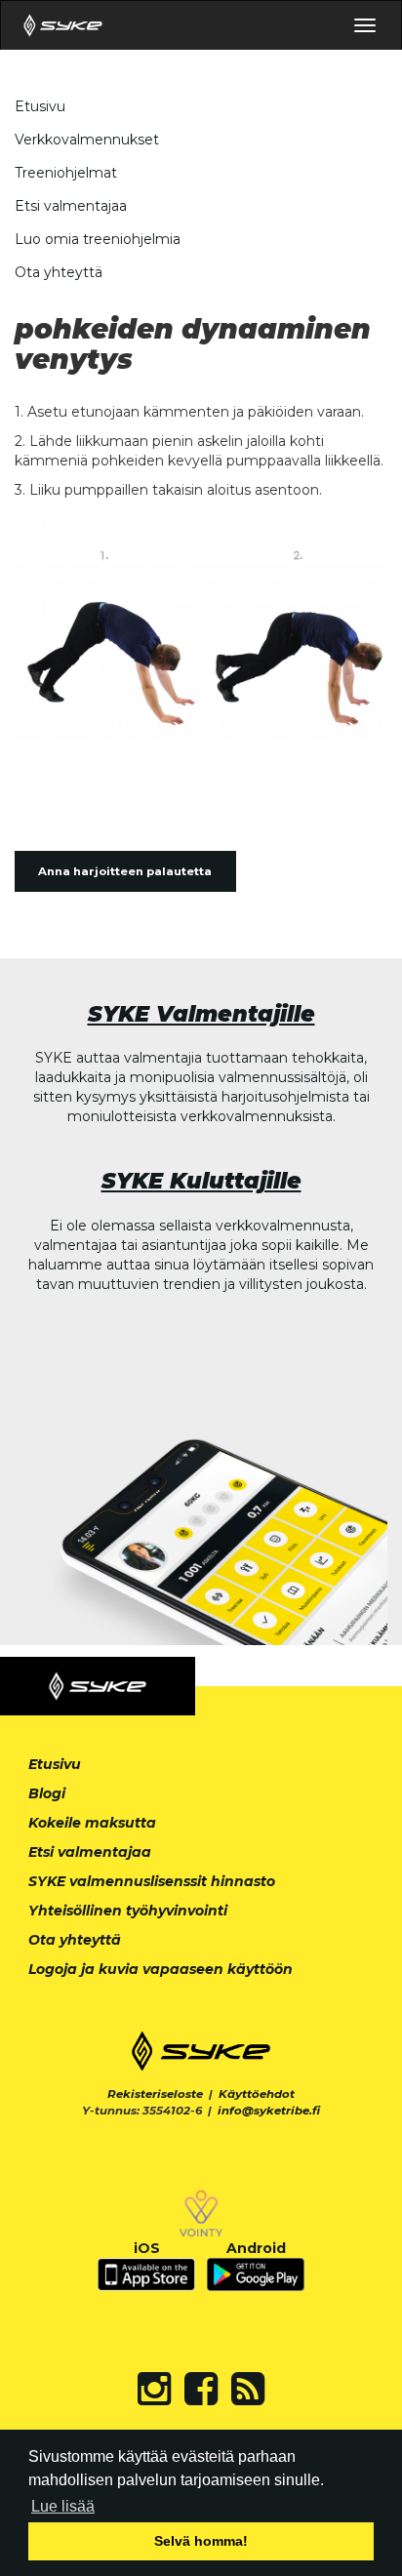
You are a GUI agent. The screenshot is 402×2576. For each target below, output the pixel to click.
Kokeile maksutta (92, 1823)
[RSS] (248, 2389)
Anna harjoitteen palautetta (125, 871)
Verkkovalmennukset (87, 140)
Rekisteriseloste (155, 2094)
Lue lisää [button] (63, 2506)
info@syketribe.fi (269, 2111)
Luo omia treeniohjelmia (98, 239)
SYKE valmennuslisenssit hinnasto (152, 1881)
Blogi (47, 1793)
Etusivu (40, 106)
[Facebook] (201, 2389)
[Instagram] (154, 2389)
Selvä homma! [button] (201, 2541)
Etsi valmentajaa (71, 206)
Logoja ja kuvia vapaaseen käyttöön (161, 1969)
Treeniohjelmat (66, 173)
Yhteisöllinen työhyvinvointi (128, 1911)
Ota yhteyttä (59, 272)
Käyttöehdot (257, 2094)
